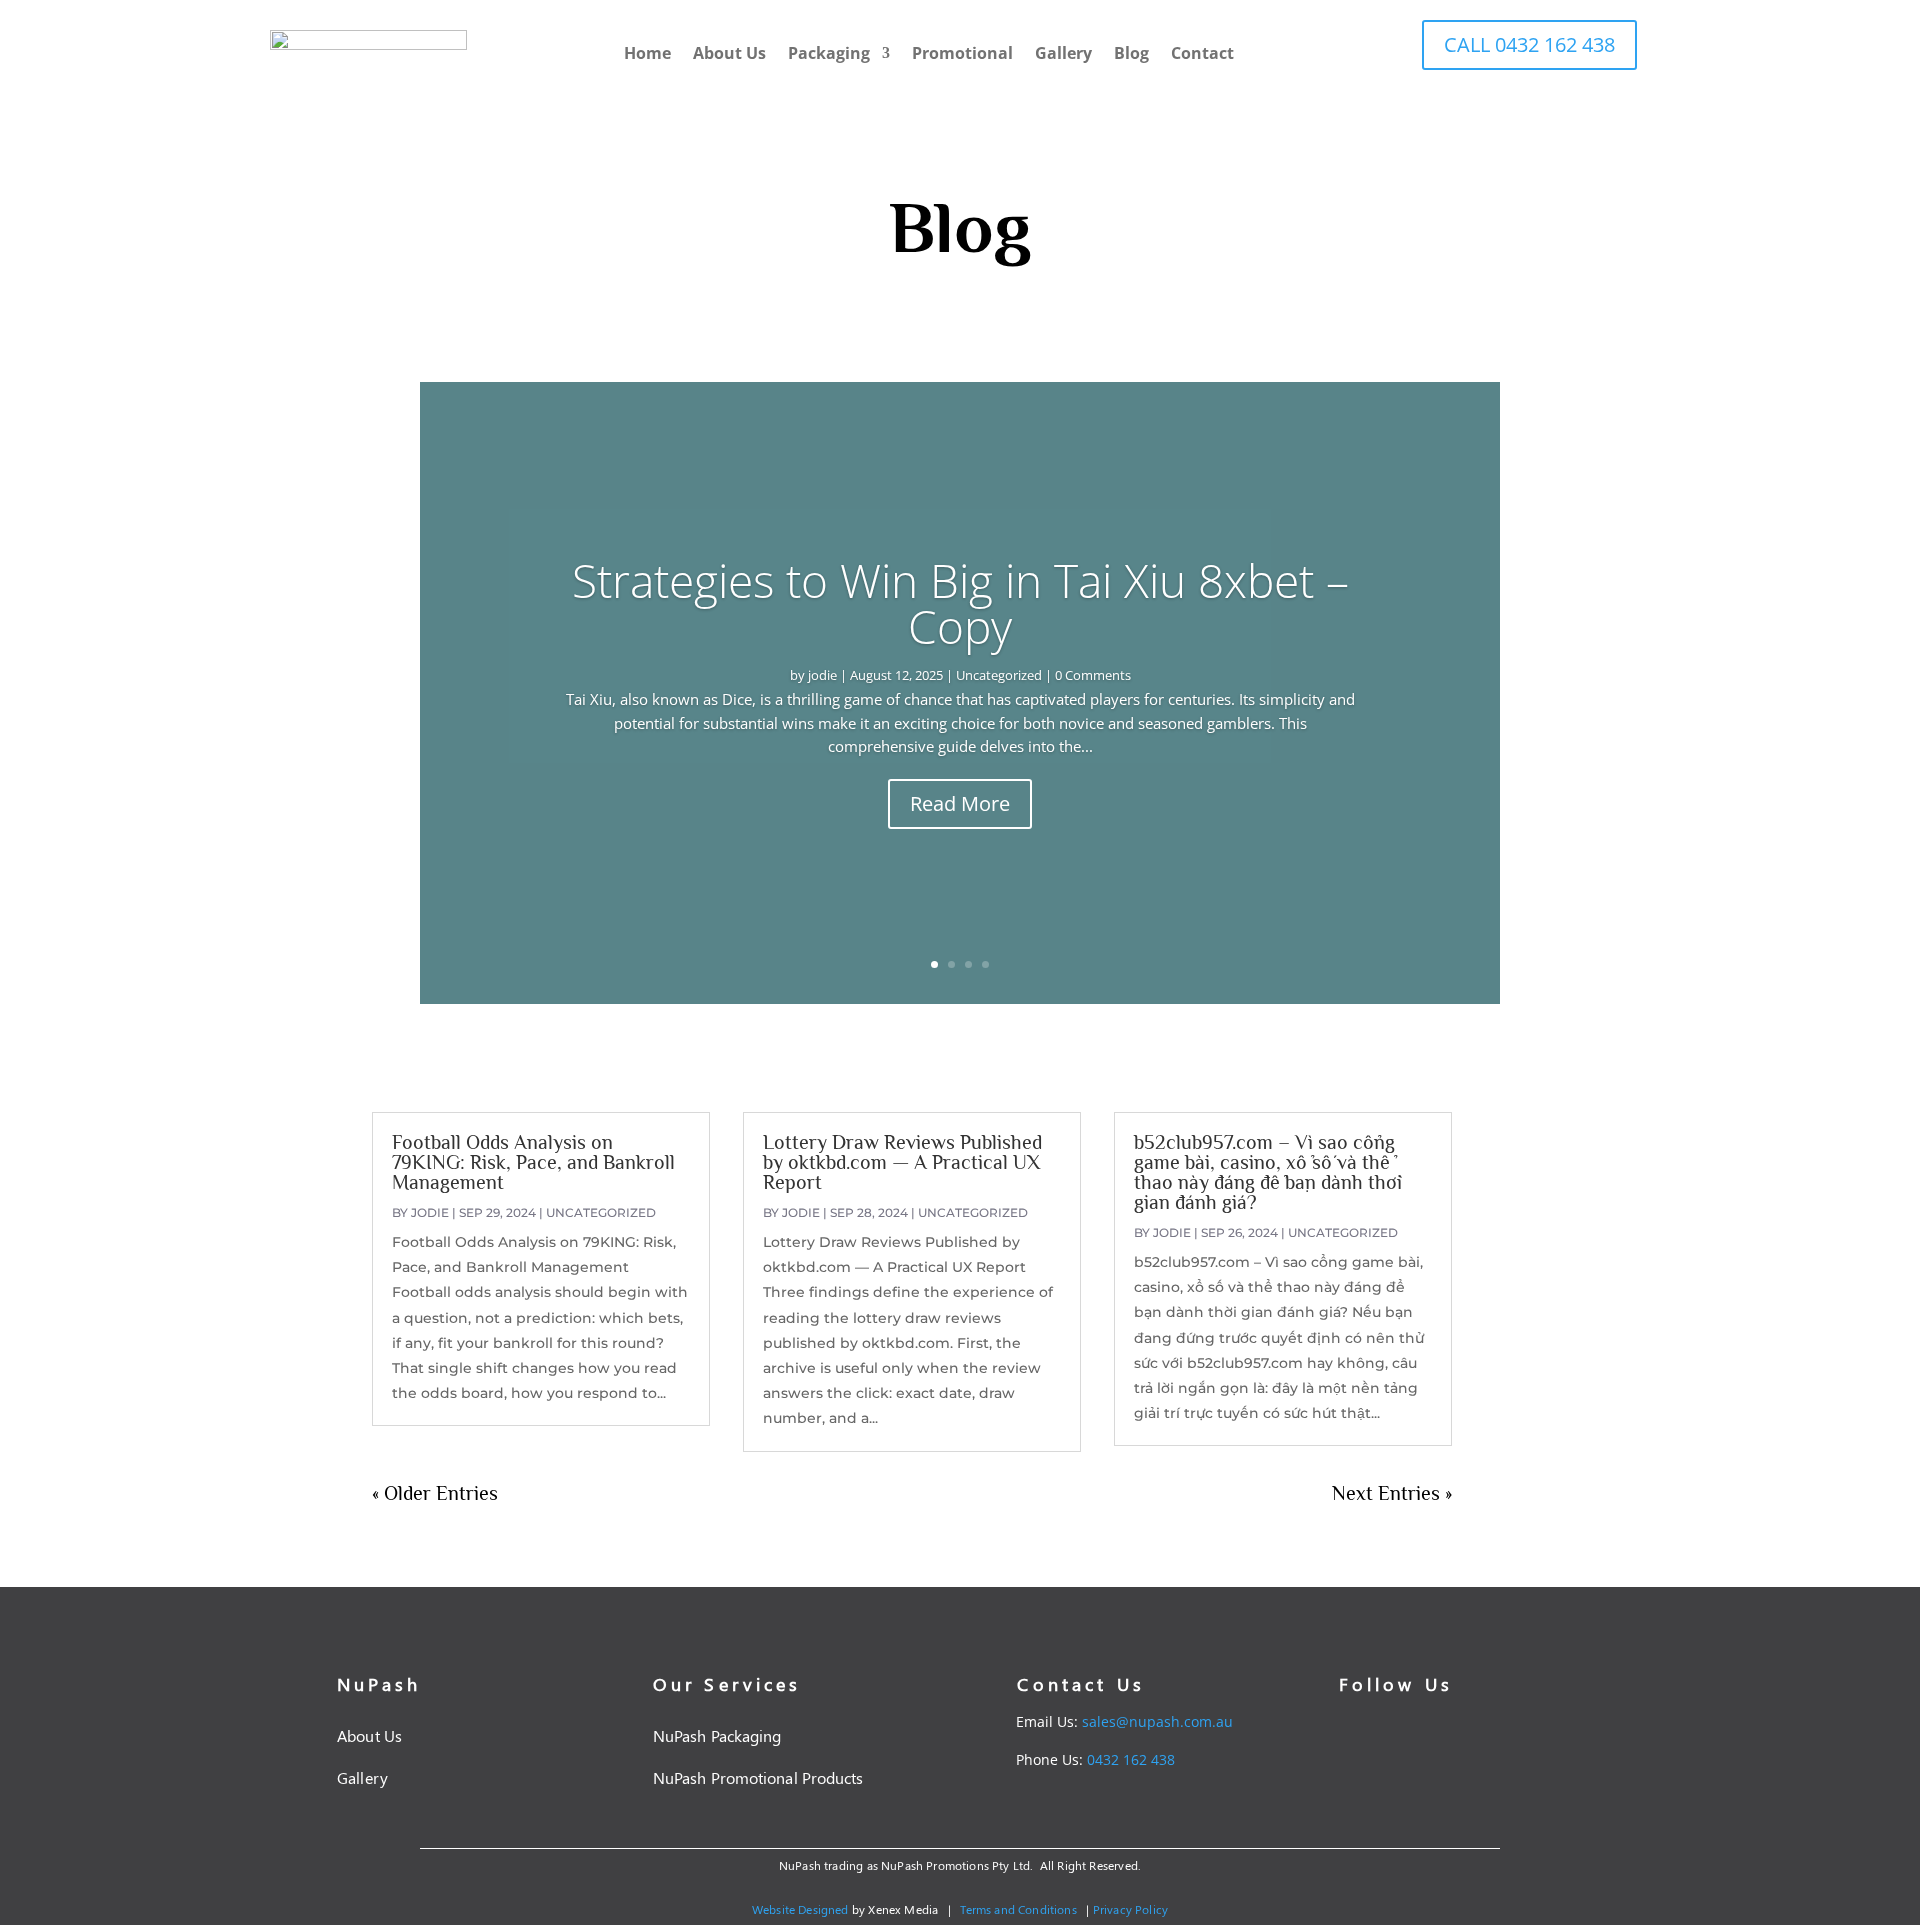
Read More (960, 803)
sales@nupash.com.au (1157, 1721)
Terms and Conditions (1018, 1909)
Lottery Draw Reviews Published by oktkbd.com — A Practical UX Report (902, 1162)
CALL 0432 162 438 (1529, 44)
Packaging (829, 53)
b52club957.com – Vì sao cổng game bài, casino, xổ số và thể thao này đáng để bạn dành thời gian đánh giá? (1268, 1172)
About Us (729, 53)
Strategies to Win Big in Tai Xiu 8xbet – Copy (960, 603)
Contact (1202, 53)
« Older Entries (435, 1493)
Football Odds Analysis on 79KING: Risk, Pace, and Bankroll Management (533, 1162)
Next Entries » (1392, 1493)
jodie (822, 675)
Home (647, 53)
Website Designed (800, 1909)
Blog (1131, 53)
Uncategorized (999, 675)
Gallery (1063, 53)
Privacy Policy (1130, 1909)
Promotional (962, 53)
